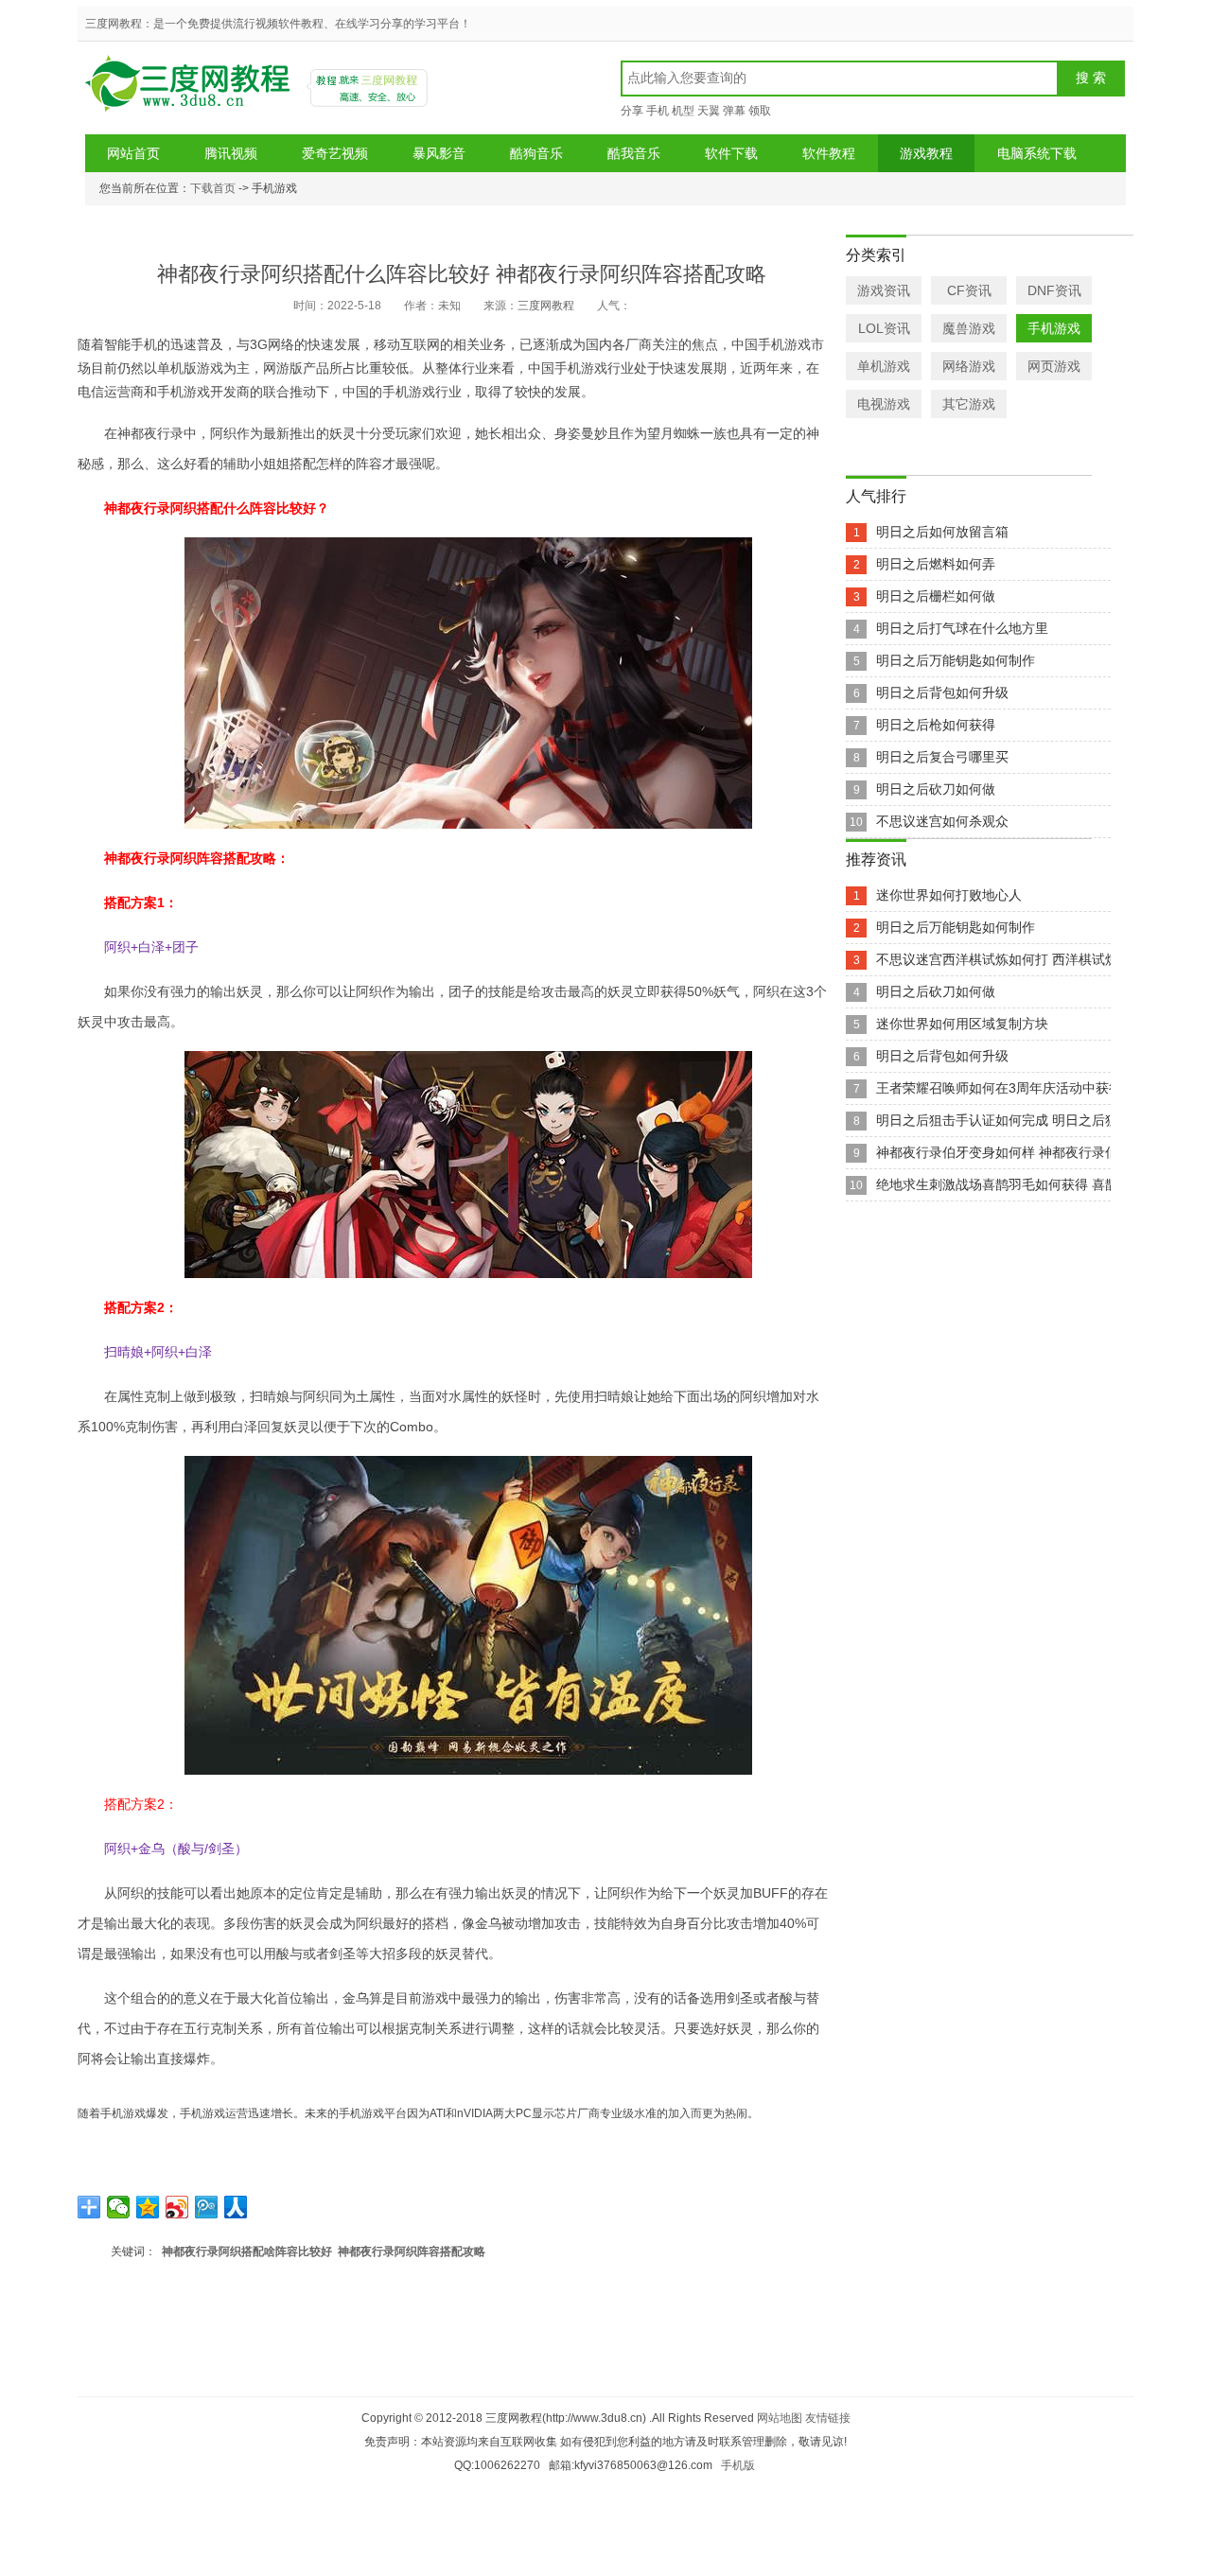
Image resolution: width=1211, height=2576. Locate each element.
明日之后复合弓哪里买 (942, 757)
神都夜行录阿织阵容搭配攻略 (412, 2252)
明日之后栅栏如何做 (936, 596)
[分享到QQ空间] (148, 2207)
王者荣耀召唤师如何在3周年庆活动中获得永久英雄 (1026, 1088)
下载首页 (213, 188)
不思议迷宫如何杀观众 (942, 821)
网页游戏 (1054, 366)
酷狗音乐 (536, 153)
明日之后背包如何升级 (942, 692)
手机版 (738, 2465)
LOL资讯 (884, 328)
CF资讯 (969, 290)
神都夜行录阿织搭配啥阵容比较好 (247, 2252)
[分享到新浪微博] (177, 2207)
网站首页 (133, 153)
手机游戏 (1054, 328)
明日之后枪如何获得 (936, 725)
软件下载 (731, 153)
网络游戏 (969, 366)
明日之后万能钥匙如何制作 (956, 660)
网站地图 (780, 2418)
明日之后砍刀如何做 (936, 789)
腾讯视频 (231, 153)
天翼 (709, 111)
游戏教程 (926, 153)
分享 (632, 111)
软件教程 (829, 153)
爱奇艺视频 (335, 153)
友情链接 (828, 2418)
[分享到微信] (119, 2207)
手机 (658, 111)
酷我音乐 (634, 153)
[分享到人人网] (236, 2207)
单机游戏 (884, 366)
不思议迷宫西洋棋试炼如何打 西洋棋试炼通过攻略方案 (1037, 959)
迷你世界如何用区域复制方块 (962, 1024)
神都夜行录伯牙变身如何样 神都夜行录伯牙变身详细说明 (1044, 1152)
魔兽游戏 (969, 328)
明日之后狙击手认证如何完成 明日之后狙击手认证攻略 (1037, 1120)
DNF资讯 (1054, 290)
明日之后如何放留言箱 (942, 532)
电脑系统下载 (1037, 153)
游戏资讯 (884, 290)
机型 (683, 111)
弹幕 (734, 111)
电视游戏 (884, 404)
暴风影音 (439, 153)
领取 (760, 111)
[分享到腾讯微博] (207, 2207)
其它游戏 (969, 404)
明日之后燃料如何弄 (936, 564)
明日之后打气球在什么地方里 (962, 628)
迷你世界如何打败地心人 (949, 895)
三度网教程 (190, 90)
